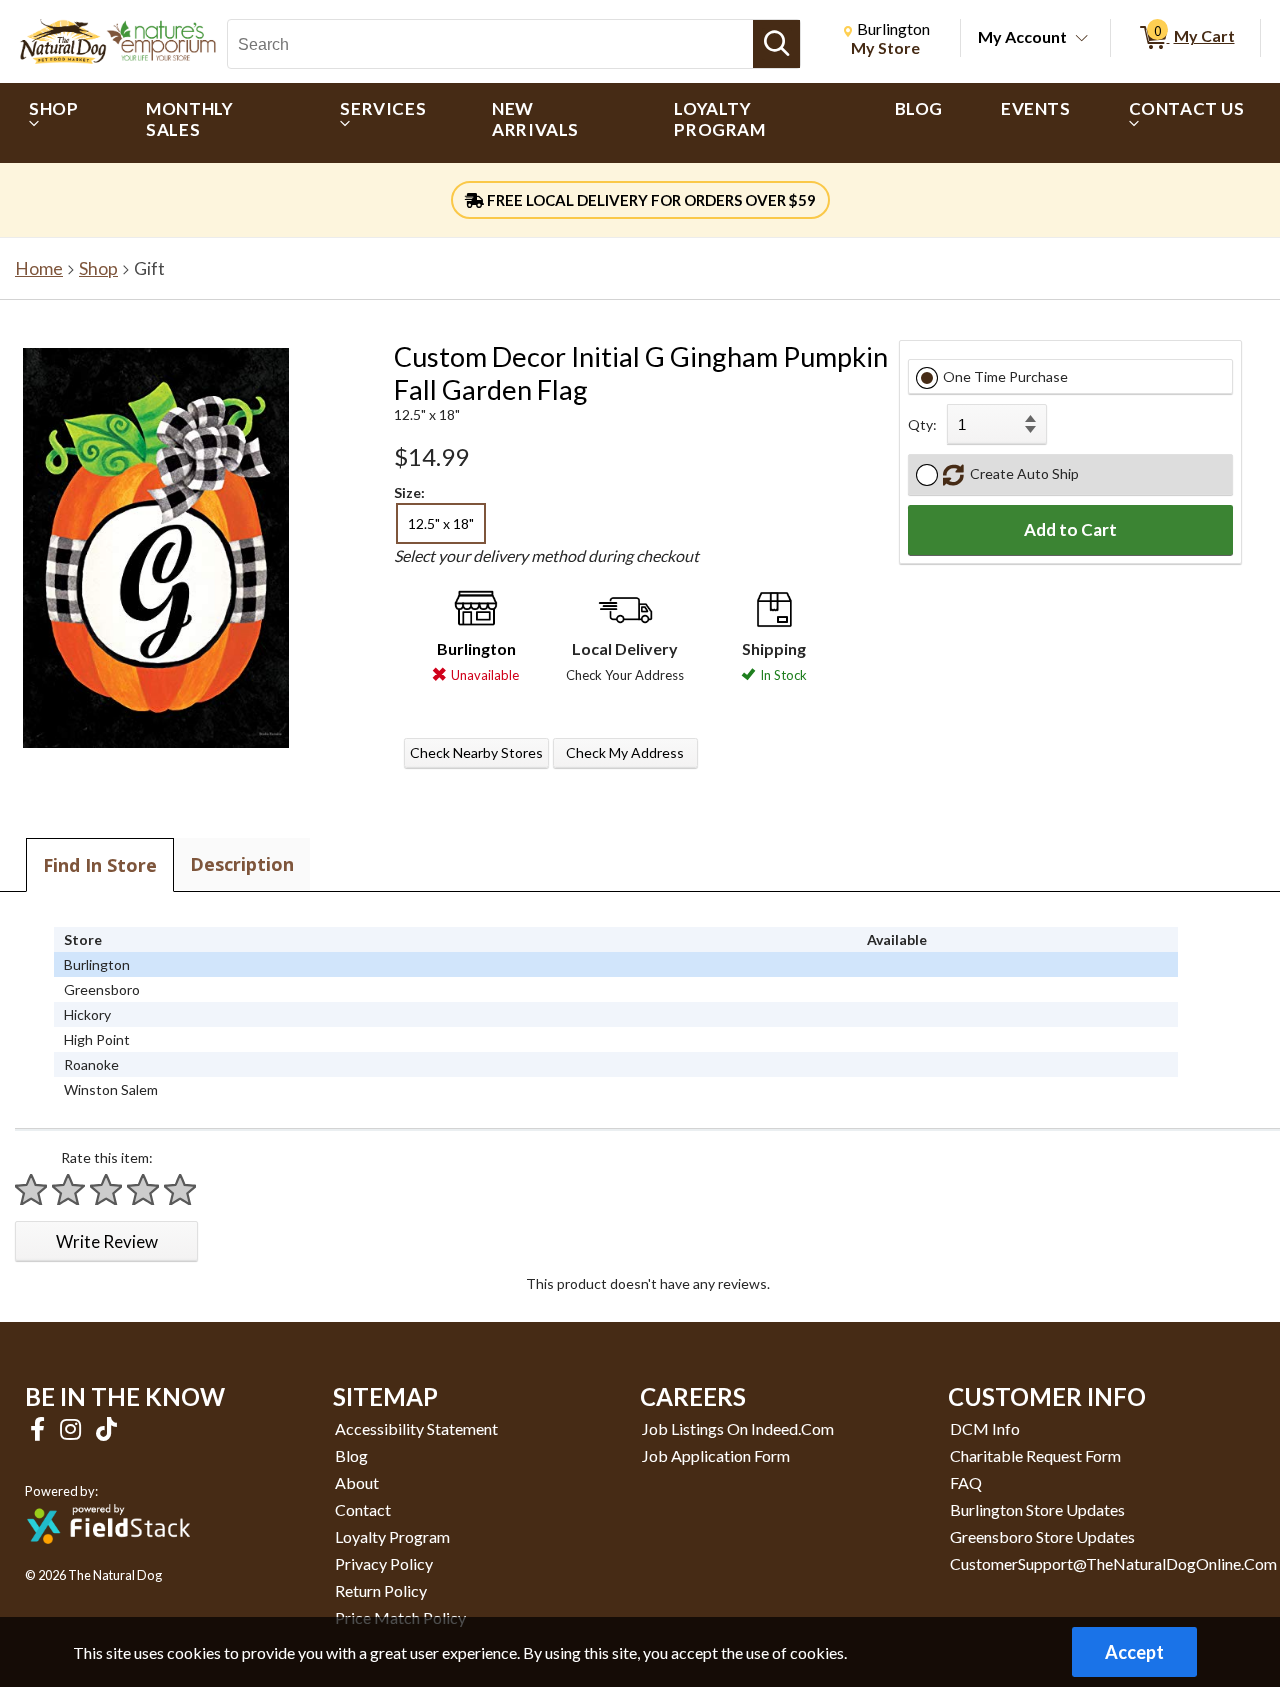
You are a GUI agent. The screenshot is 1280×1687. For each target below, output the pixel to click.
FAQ (966, 1482)
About (357, 1482)
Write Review (107, 1241)
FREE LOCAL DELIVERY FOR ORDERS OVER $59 (650, 200)
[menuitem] (58, 123)
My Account (1022, 36)
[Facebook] (40, 1428)
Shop (98, 268)
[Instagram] (73, 1428)
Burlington (476, 648)
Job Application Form (716, 1455)
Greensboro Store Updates (1042, 1536)
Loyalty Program (392, 1536)
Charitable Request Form (1035, 1455)
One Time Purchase (1005, 376)
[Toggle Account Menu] (1082, 39)
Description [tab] (242, 864)
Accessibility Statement (416, 1428)
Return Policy (381, 1590)
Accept (1134, 1652)
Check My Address (625, 752)
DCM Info (985, 1428)
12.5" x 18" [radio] (441, 523)
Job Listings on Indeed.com (738, 1428)
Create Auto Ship (1021, 473)
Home (39, 268)
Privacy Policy (384, 1563)
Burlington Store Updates (1037, 1509)
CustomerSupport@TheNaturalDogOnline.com (1113, 1563)
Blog (351, 1455)
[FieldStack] (108, 1557)
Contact (363, 1509)
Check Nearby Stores (476, 752)
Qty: (922, 424)
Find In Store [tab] (100, 865)
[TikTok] (106, 1428)
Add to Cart (1070, 529)
